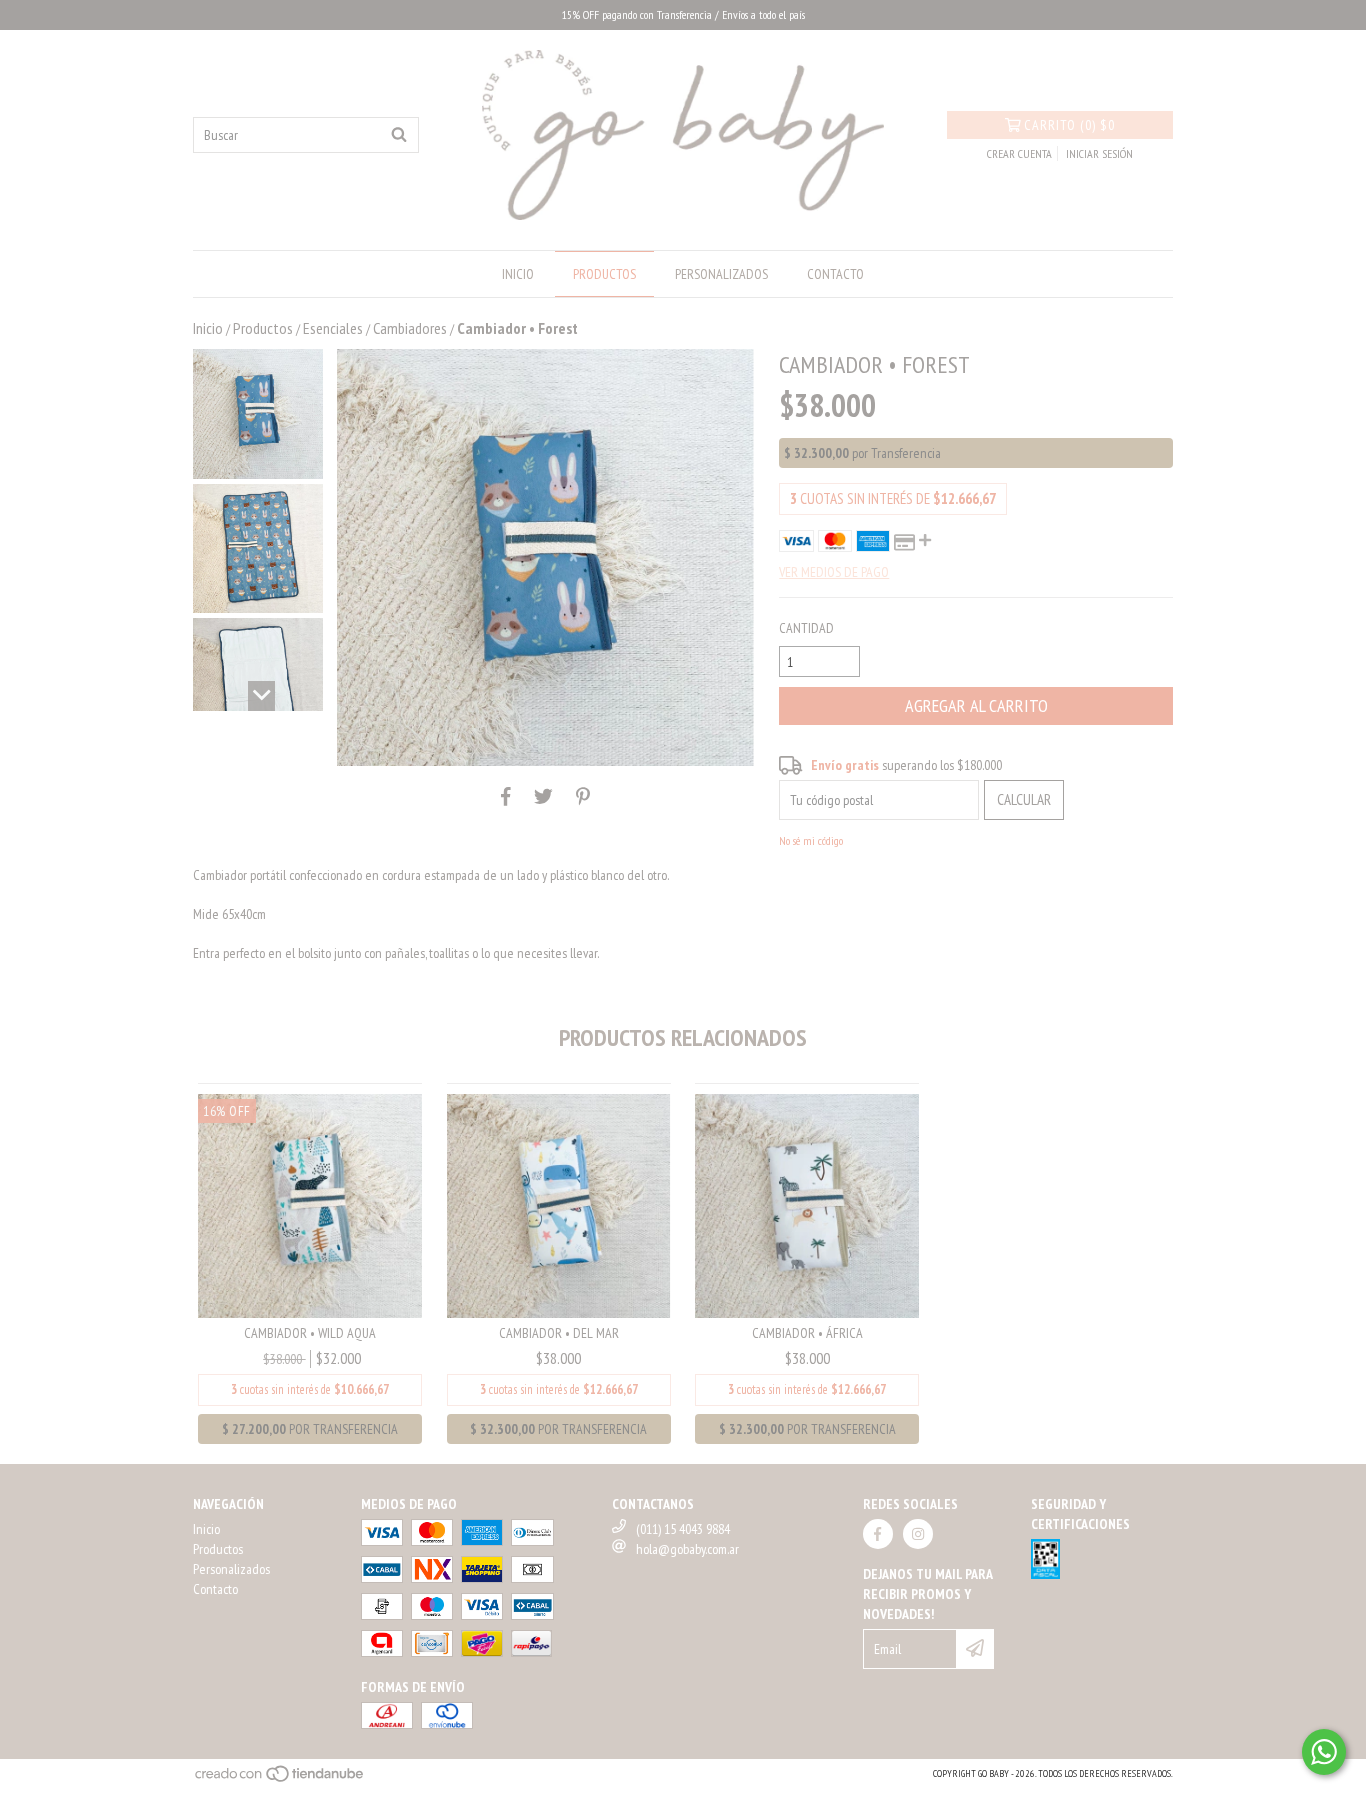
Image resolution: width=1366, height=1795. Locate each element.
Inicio (518, 274)
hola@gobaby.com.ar (687, 1549)
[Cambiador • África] (807, 1204)
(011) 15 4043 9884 (683, 1529)
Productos (604, 274)
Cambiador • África (807, 1333)
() (1069, 125)
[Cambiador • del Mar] (559, 1204)
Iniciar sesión (1099, 153)
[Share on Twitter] (543, 796)
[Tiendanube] (280, 1779)
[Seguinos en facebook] (878, 1534)
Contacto (835, 274)
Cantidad (806, 628)
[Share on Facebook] (506, 796)
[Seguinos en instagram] (918, 1534)
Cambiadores (410, 328)
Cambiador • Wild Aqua (310, 1333)
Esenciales (333, 328)
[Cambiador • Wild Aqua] (310, 1204)
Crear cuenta (1019, 153)
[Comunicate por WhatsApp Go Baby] (1324, 1752)
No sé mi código (811, 840)
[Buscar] (399, 135)
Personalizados (721, 274)
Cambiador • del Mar (559, 1333)
